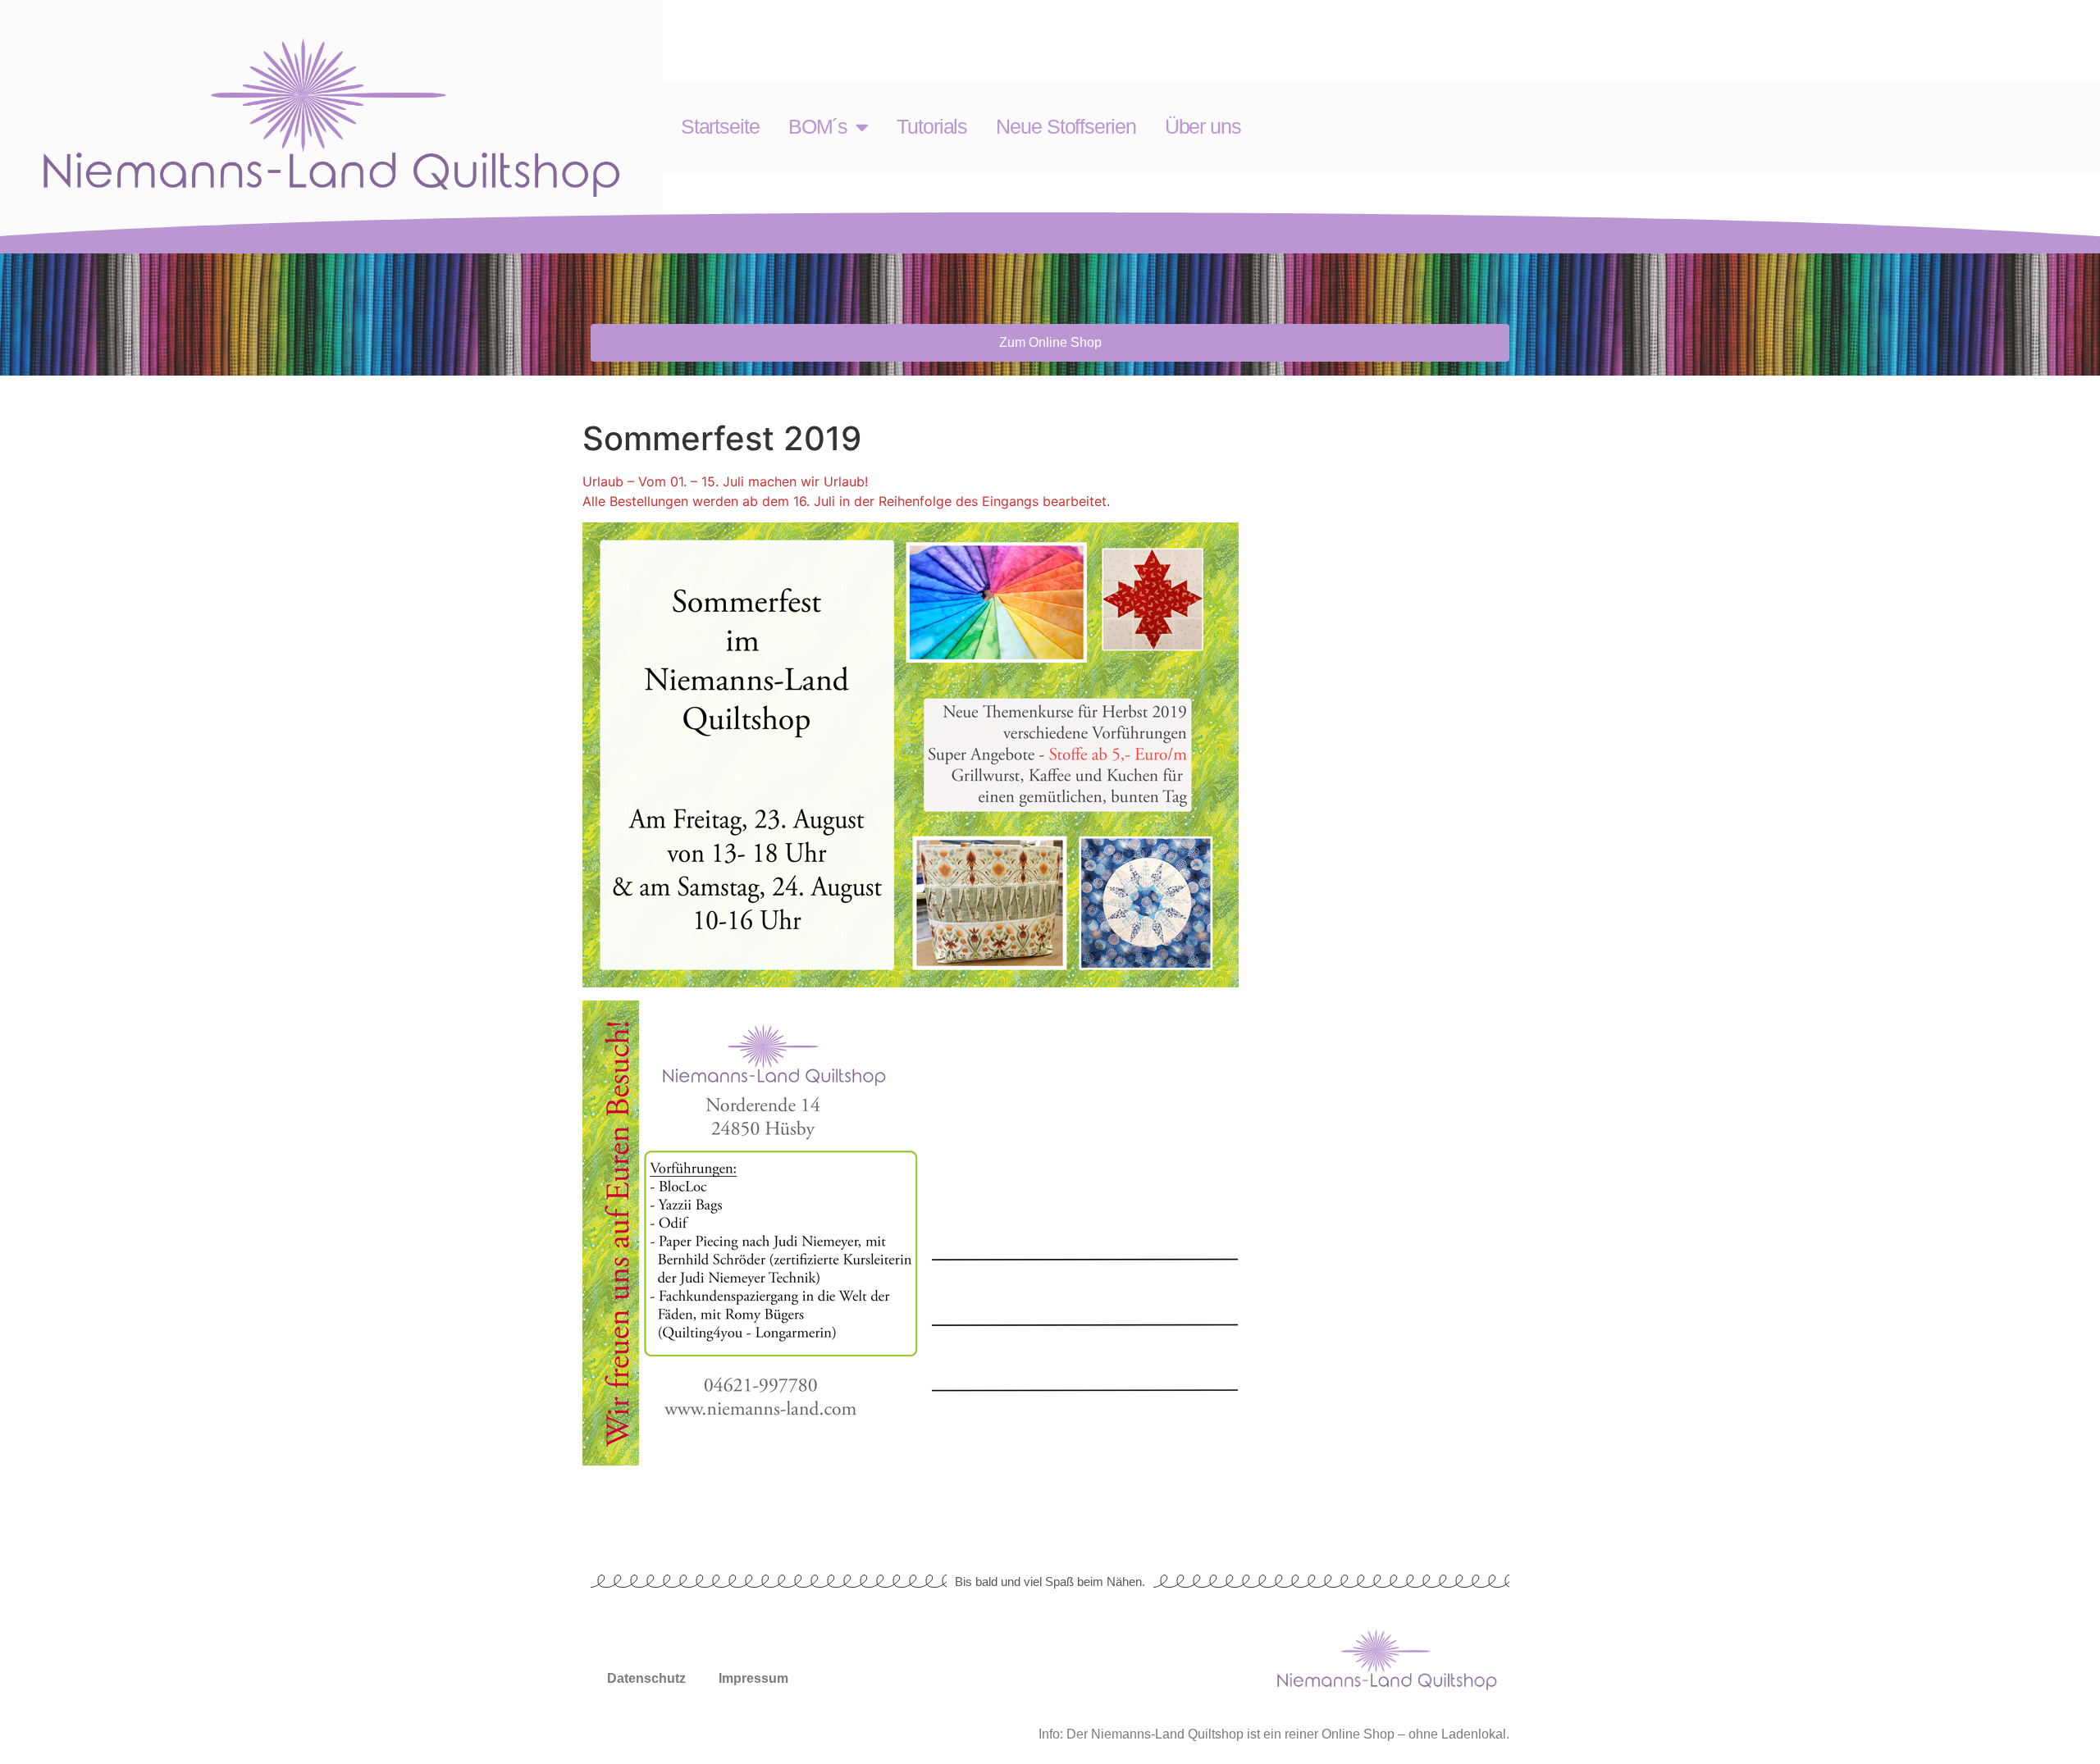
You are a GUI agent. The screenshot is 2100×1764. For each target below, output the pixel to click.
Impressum (753, 1678)
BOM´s (818, 126)
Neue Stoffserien (1066, 126)
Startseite (720, 126)
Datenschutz (646, 1678)
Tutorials (932, 126)
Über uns (1203, 126)
